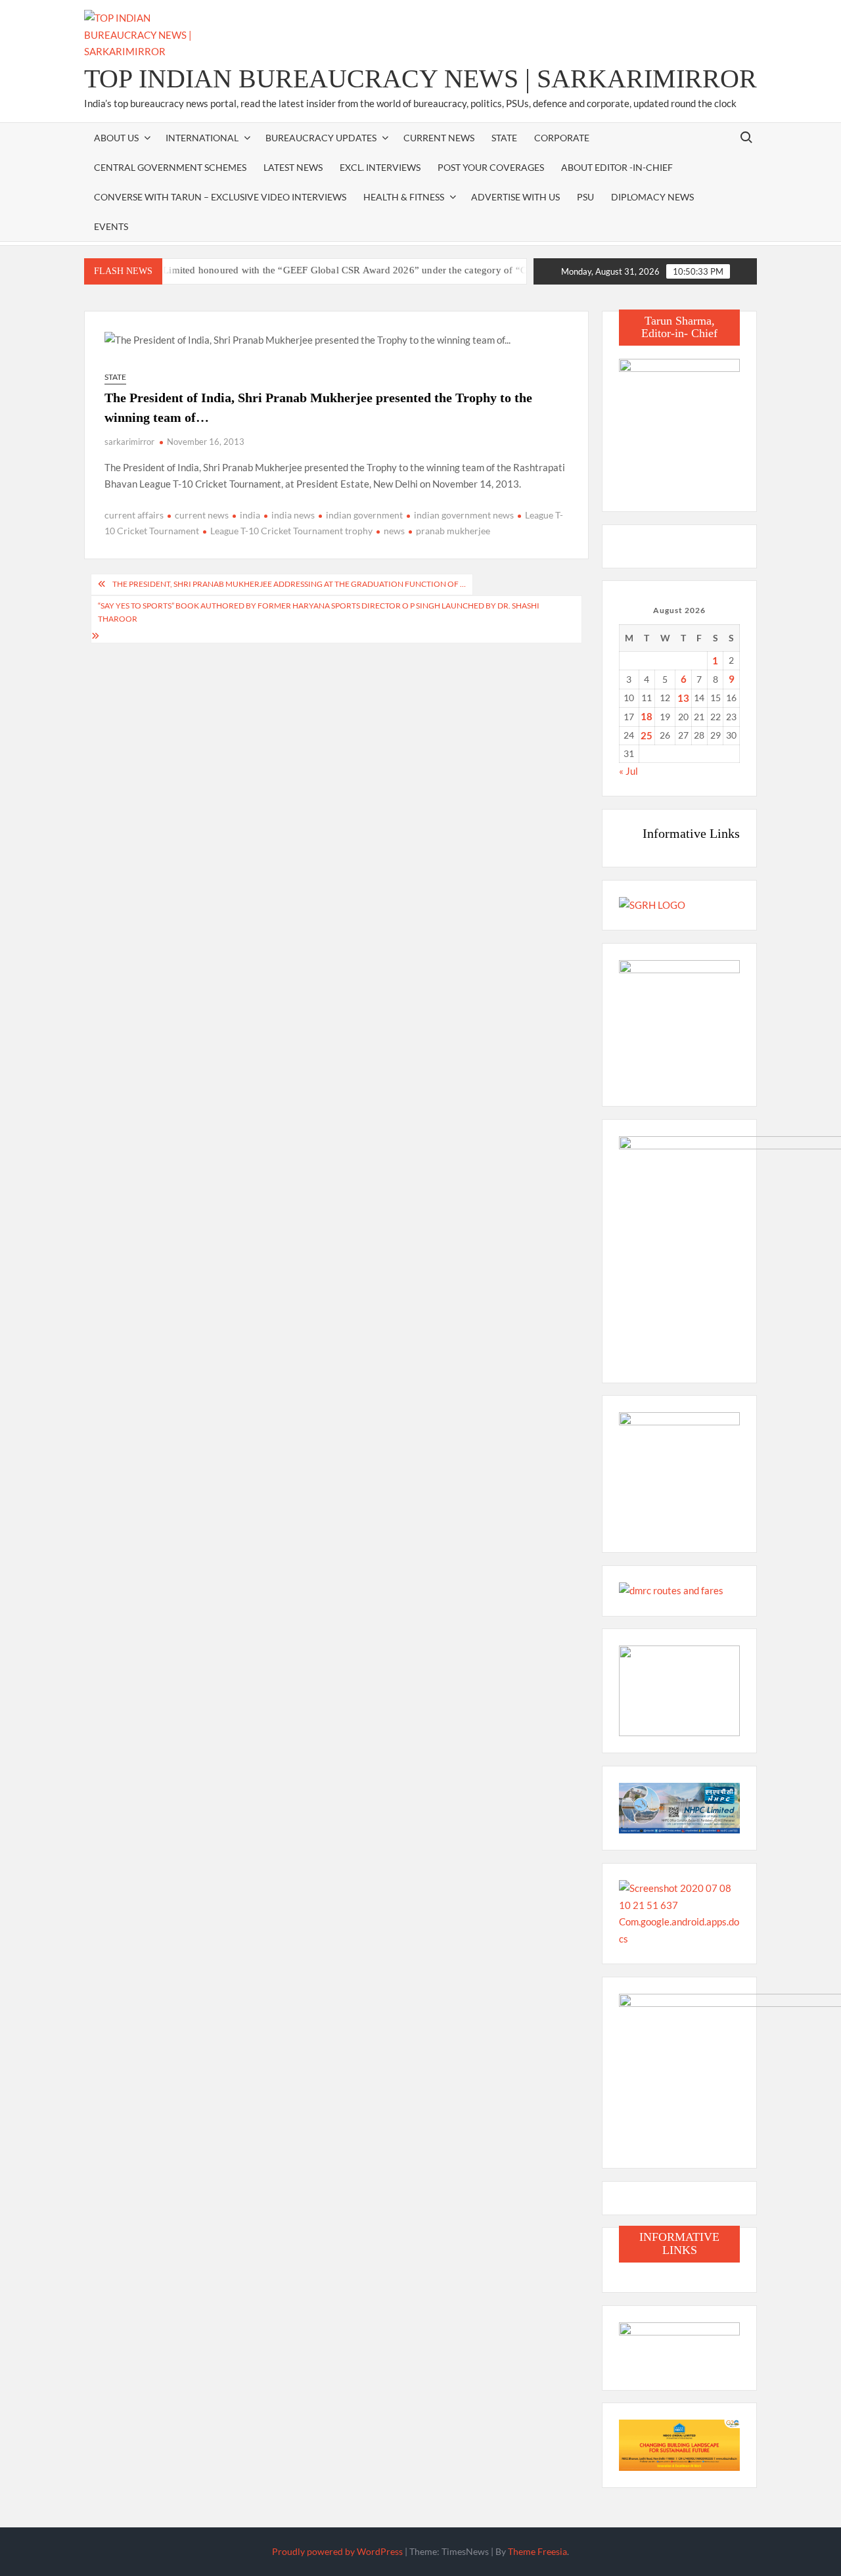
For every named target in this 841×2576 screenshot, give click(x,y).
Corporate (562, 138)
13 (683, 698)
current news (202, 515)
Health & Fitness (404, 197)
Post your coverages (491, 167)
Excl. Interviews (380, 167)
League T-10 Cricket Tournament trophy (291, 531)
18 (647, 716)
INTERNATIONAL (202, 138)
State (504, 138)
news (394, 531)
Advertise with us (515, 197)
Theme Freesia (537, 2551)
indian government (364, 515)
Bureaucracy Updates (321, 138)
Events (111, 226)
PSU (585, 197)
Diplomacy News (652, 197)
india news (293, 515)
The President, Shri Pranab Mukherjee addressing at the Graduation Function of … (289, 584)
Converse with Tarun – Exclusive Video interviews (220, 197)
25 (647, 735)
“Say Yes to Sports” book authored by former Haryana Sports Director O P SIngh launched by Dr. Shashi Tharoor (319, 612)
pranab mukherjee (453, 531)
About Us (116, 138)
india (250, 515)
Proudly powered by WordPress (337, 2551)
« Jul (628, 771)
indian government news (464, 515)
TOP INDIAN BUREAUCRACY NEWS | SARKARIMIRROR (420, 79)
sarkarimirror (129, 442)
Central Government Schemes (170, 167)
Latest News (293, 167)
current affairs (134, 515)
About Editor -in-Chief (617, 167)
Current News (439, 138)
